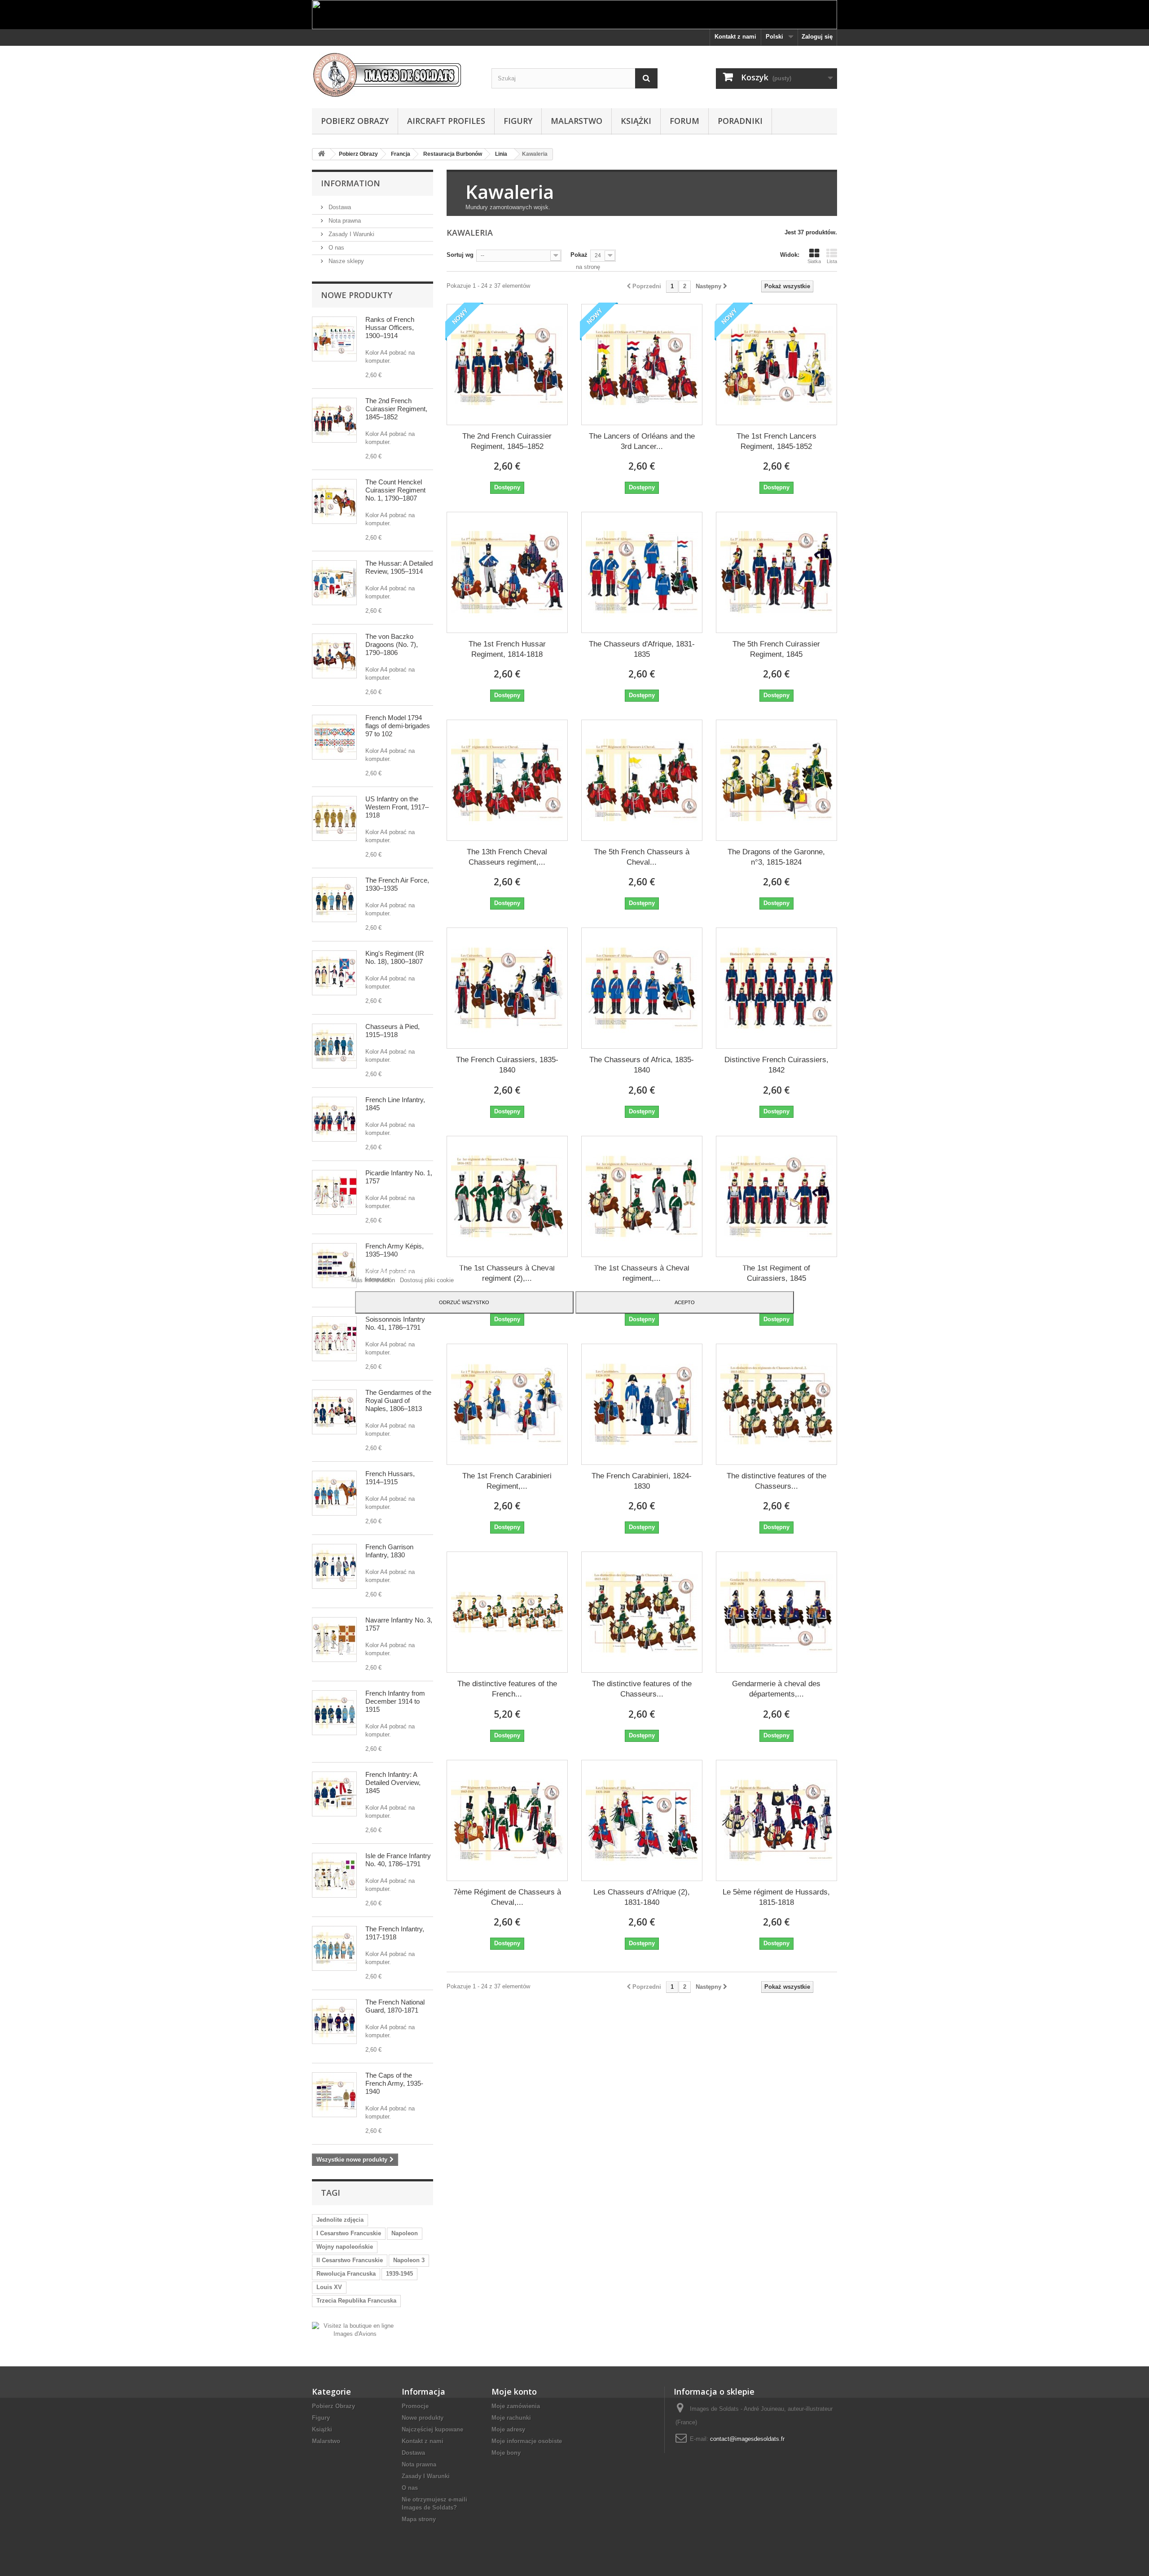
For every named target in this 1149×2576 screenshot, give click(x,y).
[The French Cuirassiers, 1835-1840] (507, 988)
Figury (518, 121)
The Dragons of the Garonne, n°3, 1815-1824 (776, 857)
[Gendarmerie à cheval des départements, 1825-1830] (776, 1612)
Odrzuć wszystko (464, 1302)
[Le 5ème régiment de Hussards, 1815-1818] (776, 1820)
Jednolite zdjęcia (340, 2220)
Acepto (685, 1302)
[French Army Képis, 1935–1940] (334, 1266)
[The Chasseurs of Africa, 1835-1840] (642, 988)
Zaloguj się (817, 37)
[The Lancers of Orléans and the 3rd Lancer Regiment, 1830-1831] (642, 365)
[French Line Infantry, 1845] (334, 1119)
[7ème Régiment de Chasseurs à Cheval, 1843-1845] (507, 1820)
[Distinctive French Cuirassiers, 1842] (776, 988)
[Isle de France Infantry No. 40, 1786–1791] (334, 1875)
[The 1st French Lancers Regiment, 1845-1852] (776, 365)
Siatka (814, 261)
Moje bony (506, 2453)
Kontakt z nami (735, 37)
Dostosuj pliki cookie (427, 1280)
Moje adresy (508, 2429)
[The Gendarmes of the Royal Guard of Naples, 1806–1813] (334, 1412)
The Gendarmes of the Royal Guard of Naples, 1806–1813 (398, 1400)
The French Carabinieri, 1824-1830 (642, 1481)
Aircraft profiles (446, 121)
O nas (335, 248)
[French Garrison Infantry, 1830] (334, 1566)
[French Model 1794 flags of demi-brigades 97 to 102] (334, 737)
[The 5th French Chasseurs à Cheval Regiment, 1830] (642, 780)
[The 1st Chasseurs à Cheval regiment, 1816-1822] (642, 1196)
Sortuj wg (460, 255)
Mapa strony (419, 2519)
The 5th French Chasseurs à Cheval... (642, 857)
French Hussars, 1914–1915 (390, 1478)
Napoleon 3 (409, 2260)
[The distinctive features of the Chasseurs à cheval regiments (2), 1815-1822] (776, 1404)
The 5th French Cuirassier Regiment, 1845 (776, 649)
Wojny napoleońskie (345, 2247)
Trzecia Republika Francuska (356, 2301)
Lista (832, 261)
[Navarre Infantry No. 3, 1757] (334, 1640)
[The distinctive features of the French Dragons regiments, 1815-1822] (507, 1612)
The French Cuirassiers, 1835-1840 (507, 1065)
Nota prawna (344, 221)
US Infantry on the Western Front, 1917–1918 (397, 807)
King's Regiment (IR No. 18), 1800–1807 (395, 957)
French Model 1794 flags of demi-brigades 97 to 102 (398, 726)
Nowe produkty (357, 295)
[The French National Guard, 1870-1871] (334, 2022)
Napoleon (405, 2233)
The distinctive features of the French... (507, 1689)
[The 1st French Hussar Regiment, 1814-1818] (507, 572)
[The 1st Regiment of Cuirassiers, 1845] (776, 1196)
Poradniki (740, 121)
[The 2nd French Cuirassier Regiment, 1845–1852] (334, 420)
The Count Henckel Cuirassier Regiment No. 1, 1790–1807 (395, 490)
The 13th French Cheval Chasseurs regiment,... (507, 857)
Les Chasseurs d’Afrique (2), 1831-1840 (642, 1897)
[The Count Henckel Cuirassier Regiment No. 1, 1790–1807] (334, 501)
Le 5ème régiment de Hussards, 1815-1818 (776, 1897)
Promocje (415, 2406)
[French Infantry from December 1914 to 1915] (334, 1713)
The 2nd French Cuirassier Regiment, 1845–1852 (396, 409)
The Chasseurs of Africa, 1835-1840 (642, 1065)
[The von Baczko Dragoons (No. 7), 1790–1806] (334, 656)
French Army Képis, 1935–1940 (395, 1250)
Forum (684, 121)
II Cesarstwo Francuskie (350, 2260)
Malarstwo (577, 121)
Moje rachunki (511, 2418)
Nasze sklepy (345, 261)
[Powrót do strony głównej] (321, 154)
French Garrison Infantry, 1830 (389, 1551)
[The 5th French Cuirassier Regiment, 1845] (776, 572)
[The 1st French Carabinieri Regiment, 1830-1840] (507, 1404)
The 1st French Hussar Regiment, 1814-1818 (507, 649)
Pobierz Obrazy (355, 121)
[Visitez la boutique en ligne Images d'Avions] (355, 2329)
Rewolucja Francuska (346, 2274)
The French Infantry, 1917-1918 (395, 1933)
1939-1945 (399, 2274)
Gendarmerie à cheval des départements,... (776, 1689)
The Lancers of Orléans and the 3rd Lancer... (642, 441)
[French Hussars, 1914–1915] (334, 1493)
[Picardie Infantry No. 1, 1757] (334, 1192)
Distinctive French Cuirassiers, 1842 (776, 1065)
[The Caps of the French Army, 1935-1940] (334, 2095)
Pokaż (579, 255)
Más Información (374, 1280)
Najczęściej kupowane (432, 2429)
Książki (636, 121)
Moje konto (514, 2391)
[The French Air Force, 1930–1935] (334, 900)
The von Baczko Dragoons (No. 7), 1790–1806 (392, 644)
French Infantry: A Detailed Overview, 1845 (393, 1783)
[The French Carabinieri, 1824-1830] (642, 1404)
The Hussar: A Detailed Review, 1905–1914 (399, 567)
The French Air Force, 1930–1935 (397, 884)
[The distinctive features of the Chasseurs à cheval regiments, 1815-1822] (642, 1612)
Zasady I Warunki (351, 234)
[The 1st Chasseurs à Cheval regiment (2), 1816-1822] (507, 1196)
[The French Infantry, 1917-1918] (334, 1948)
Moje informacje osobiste (527, 2441)
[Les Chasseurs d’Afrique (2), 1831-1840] (642, 1820)
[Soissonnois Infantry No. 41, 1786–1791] (334, 1339)
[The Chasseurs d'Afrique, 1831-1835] (642, 572)
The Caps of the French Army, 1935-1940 (394, 2083)
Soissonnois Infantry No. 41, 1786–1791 (395, 1323)
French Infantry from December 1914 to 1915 (395, 1701)
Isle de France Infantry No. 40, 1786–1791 (398, 1860)
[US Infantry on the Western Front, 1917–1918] (334, 818)
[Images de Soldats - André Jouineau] (395, 75)
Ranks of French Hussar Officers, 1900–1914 (390, 327)
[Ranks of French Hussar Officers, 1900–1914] (334, 339)
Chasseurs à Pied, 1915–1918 (393, 1031)
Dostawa (339, 207)
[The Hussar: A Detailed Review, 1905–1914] (334, 583)
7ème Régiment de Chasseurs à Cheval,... (507, 1897)
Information (351, 183)
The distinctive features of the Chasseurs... (776, 1481)
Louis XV (329, 2287)
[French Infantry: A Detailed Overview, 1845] (334, 1794)
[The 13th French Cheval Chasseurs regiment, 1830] (507, 780)
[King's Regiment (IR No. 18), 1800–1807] (334, 973)
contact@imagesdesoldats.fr (747, 2439)
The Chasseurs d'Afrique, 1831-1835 (642, 649)
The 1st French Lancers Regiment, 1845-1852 (776, 441)
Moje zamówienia (516, 2406)
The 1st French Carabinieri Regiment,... (507, 1481)
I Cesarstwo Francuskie (349, 2233)
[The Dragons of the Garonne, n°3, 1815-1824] (776, 780)
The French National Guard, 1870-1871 (395, 2006)
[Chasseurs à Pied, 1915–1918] (334, 1046)
